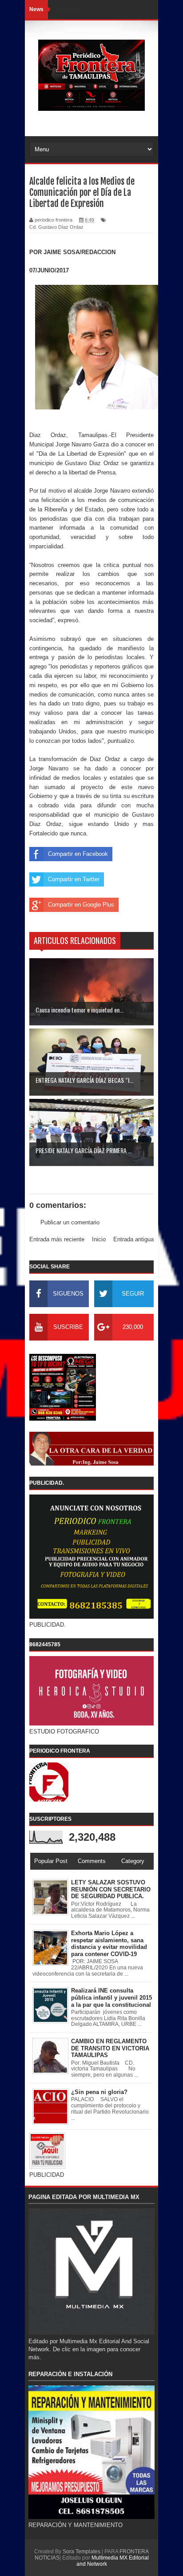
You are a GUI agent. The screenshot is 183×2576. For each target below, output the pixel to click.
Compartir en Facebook (78, 854)
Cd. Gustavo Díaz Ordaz (56, 227)
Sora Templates (82, 2552)
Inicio (99, 1239)
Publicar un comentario (70, 1222)
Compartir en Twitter (74, 879)
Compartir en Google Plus (81, 905)
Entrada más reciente (57, 1239)
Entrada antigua (133, 1239)
